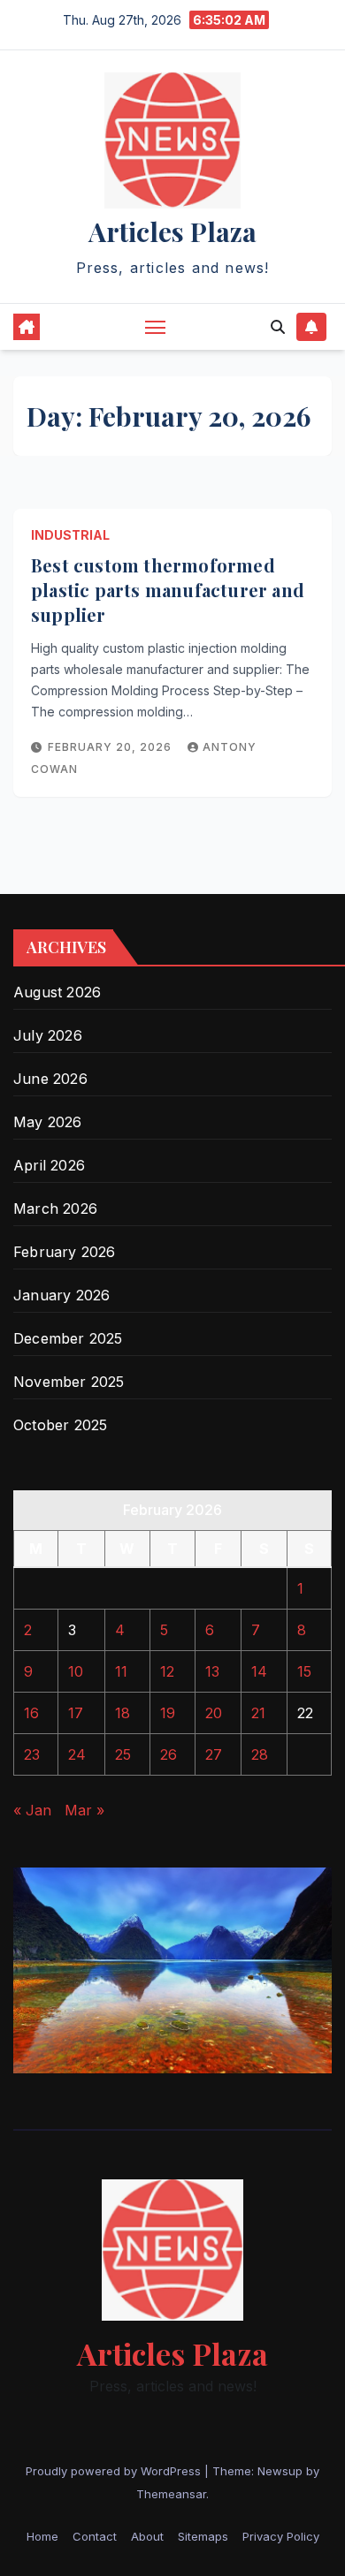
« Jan (32, 1810)
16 (31, 1713)
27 (214, 1754)
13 (212, 1671)
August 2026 (57, 992)
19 (168, 1713)
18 (123, 1713)
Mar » (84, 1810)
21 (258, 1713)
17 (76, 1713)
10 (76, 1671)
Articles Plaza (172, 231)
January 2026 (61, 1295)
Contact (95, 2536)
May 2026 (48, 1122)
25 (123, 1754)
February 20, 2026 (111, 747)
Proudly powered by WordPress (115, 2471)
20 (214, 1713)
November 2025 (69, 1382)
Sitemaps (203, 2536)
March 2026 (55, 1208)
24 (77, 1754)
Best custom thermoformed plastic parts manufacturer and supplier (168, 590)
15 (304, 1671)
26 (169, 1754)
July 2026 (48, 1035)
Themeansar (171, 2494)
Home (42, 2536)
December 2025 (68, 1338)
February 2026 (65, 1252)
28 (260, 1754)
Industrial (70, 535)
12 (167, 1671)
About (147, 2536)
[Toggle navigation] (156, 327)
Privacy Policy (281, 2536)
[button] (278, 327)
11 (121, 1671)
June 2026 (50, 1079)
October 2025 (60, 1425)
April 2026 (49, 1165)
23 (32, 1754)
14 (259, 1671)
